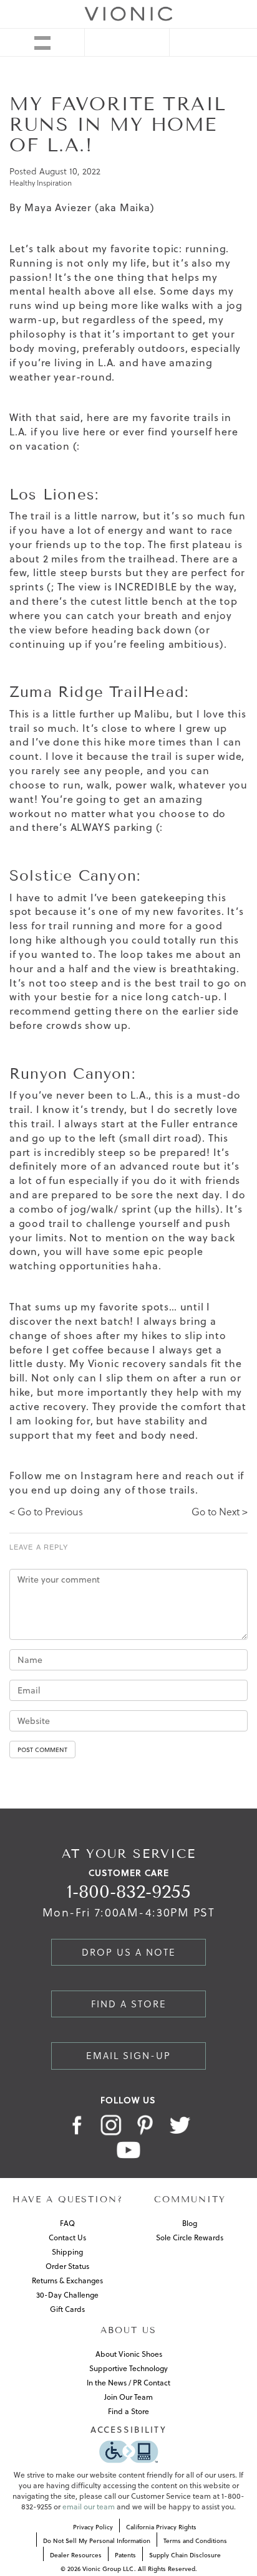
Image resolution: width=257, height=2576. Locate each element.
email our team (89, 2507)
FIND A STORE (129, 2004)
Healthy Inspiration (41, 183)
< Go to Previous (46, 1512)
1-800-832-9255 (129, 1892)
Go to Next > (220, 1512)
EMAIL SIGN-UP (128, 2056)
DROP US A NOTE (129, 1952)
